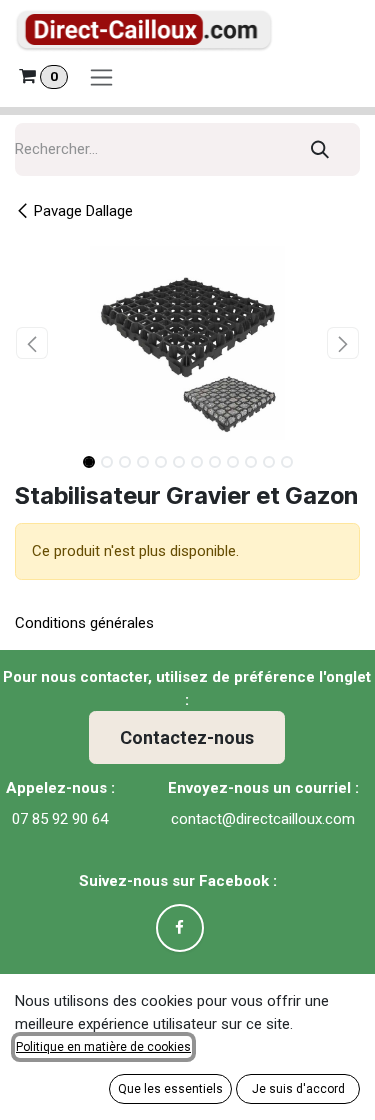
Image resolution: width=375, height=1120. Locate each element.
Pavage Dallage (83, 211)
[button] (32, 343)
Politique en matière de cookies (103, 1047)
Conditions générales (84, 623)
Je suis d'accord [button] (298, 1089)
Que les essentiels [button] (170, 1089)
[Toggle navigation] (101, 76)
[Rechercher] (320, 149)
